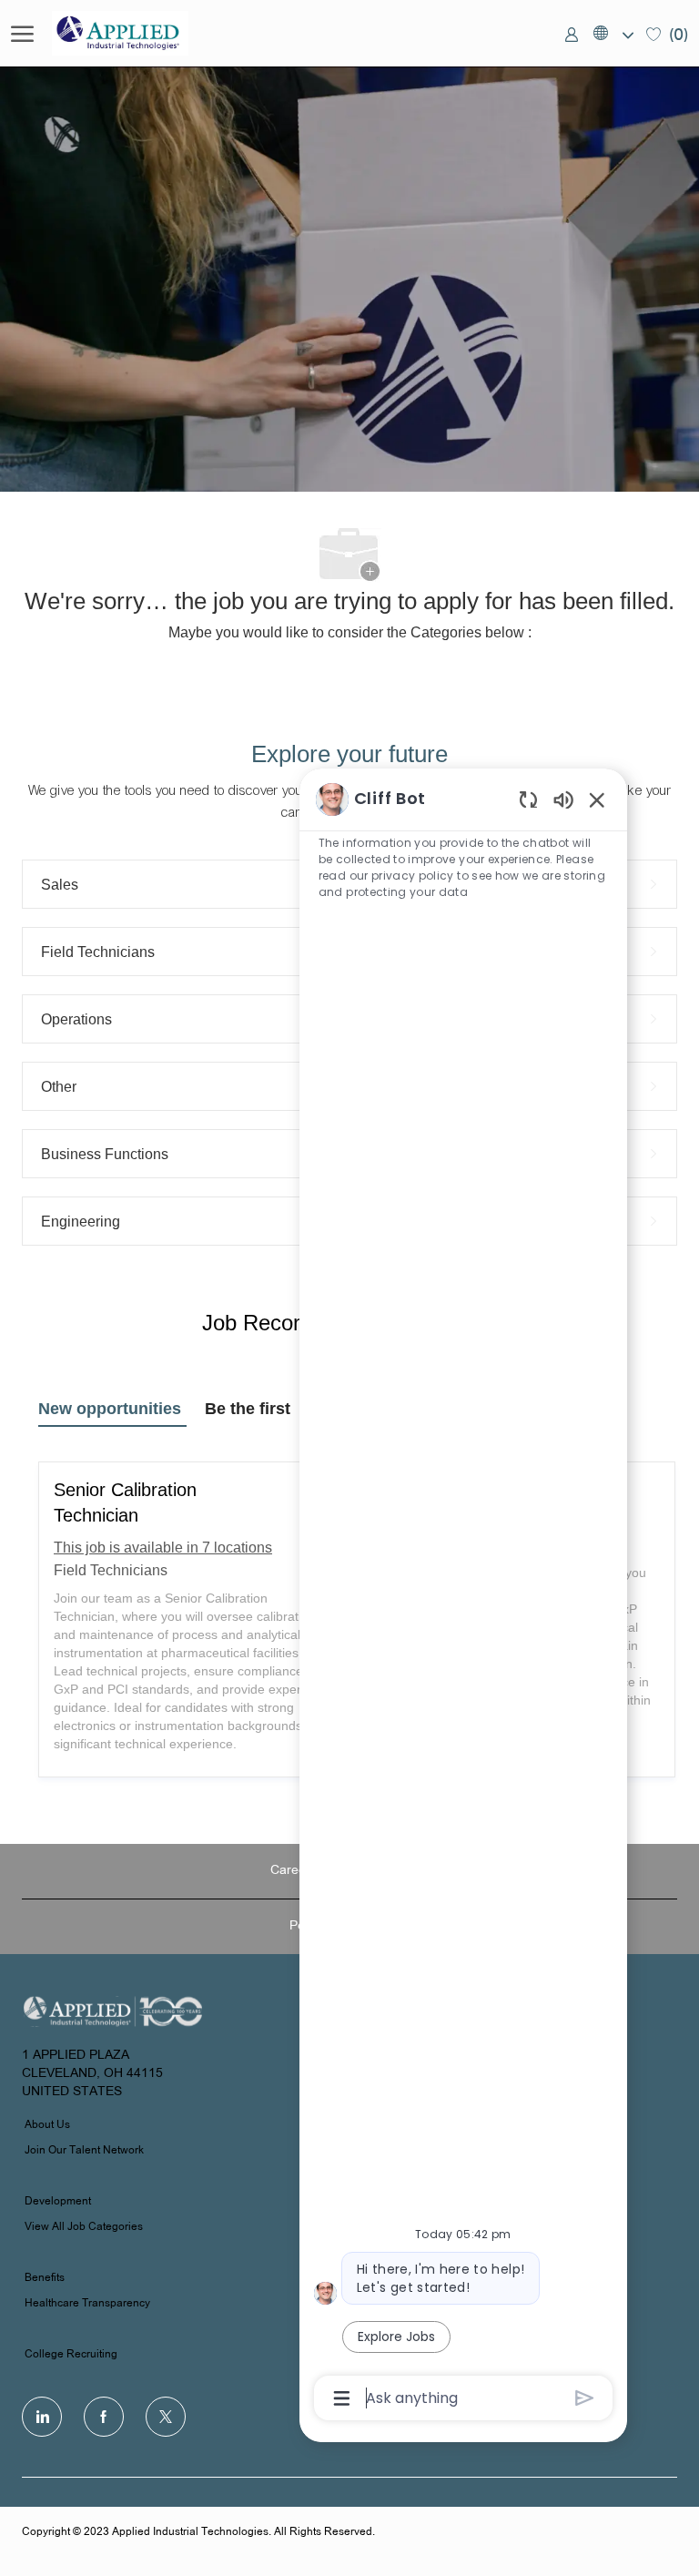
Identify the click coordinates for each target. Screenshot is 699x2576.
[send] (585, 2398)
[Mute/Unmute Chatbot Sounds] (563, 799)
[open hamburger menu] (22, 34)
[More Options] (342, 2398)
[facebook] (104, 2417)
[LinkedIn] (42, 2417)
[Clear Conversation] (528, 799)
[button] (613, 34)
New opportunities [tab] (110, 1409)
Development (58, 2202)
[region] (463, 1598)
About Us (47, 2125)
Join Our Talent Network (84, 2151)
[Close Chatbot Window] (597, 799)
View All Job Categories (84, 2227)
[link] (572, 34)
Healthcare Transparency (87, 2304)
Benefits (45, 2278)
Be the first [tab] (248, 1409)
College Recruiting (71, 2355)
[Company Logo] (143, 33)
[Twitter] (166, 2417)
